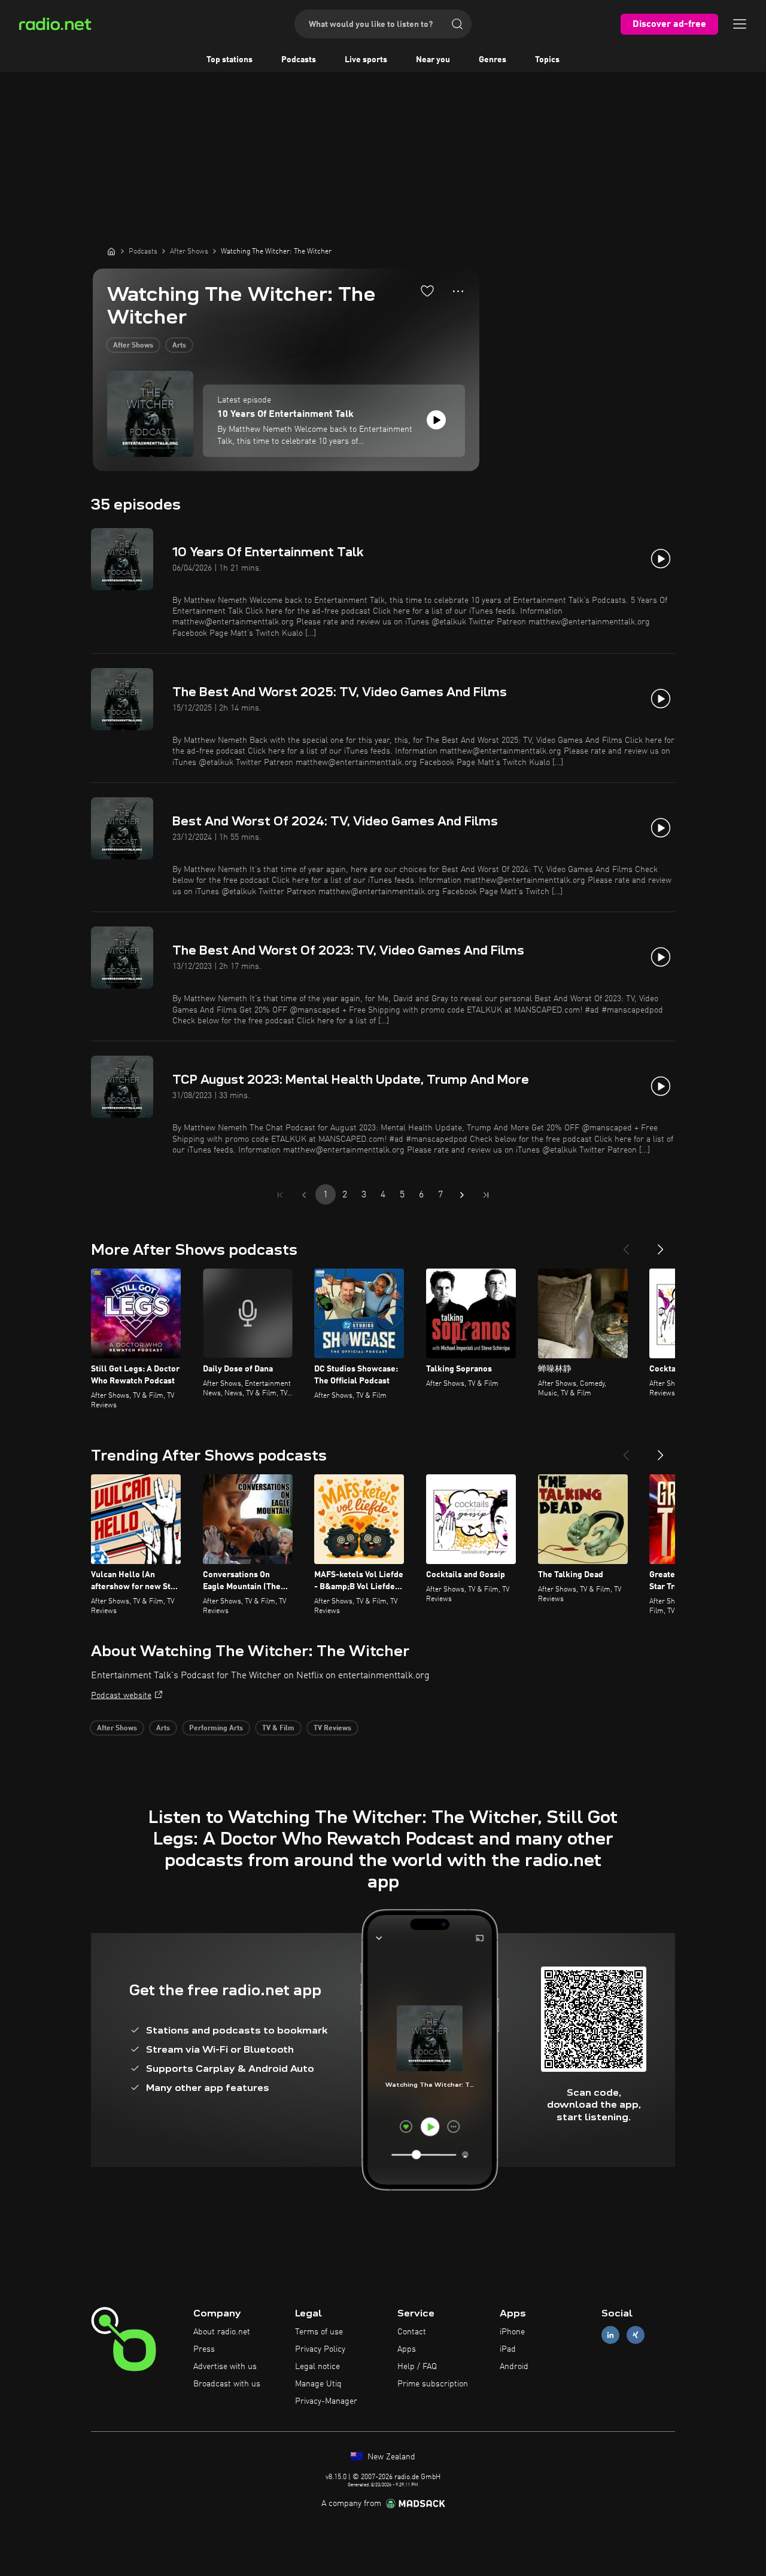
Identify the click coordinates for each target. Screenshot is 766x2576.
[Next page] (462, 1195)
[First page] (280, 1195)
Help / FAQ (417, 2367)
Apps (407, 2349)
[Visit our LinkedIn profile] (610, 2335)
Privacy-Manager (326, 2401)
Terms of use (319, 2332)
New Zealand (390, 2457)
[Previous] (626, 1245)
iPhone (512, 2332)
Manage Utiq (318, 2384)
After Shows (133, 346)
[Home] (111, 251)
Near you (433, 60)
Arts (179, 346)
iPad (508, 2349)
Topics (547, 60)
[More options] (458, 291)
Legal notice (317, 2367)
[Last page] (486, 1195)
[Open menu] (740, 24)
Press (204, 2349)
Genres (493, 60)
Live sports (366, 60)
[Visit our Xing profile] (636, 2335)
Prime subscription (433, 2384)
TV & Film (278, 1728)
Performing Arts (216, 1728)
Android (514, 2367)
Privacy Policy (320, 2349)
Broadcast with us (227, 2384)
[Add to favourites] (427, 291)
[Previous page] (304, 1195)
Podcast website (121, 1696)
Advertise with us (225, 2367)
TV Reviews (332, 1728)
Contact (412, 2332)
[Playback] (436, 420)
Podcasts (299, 60)
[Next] (661, 1245)
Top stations (230, 60)
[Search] (457, 24)
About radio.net (222, 2332)
